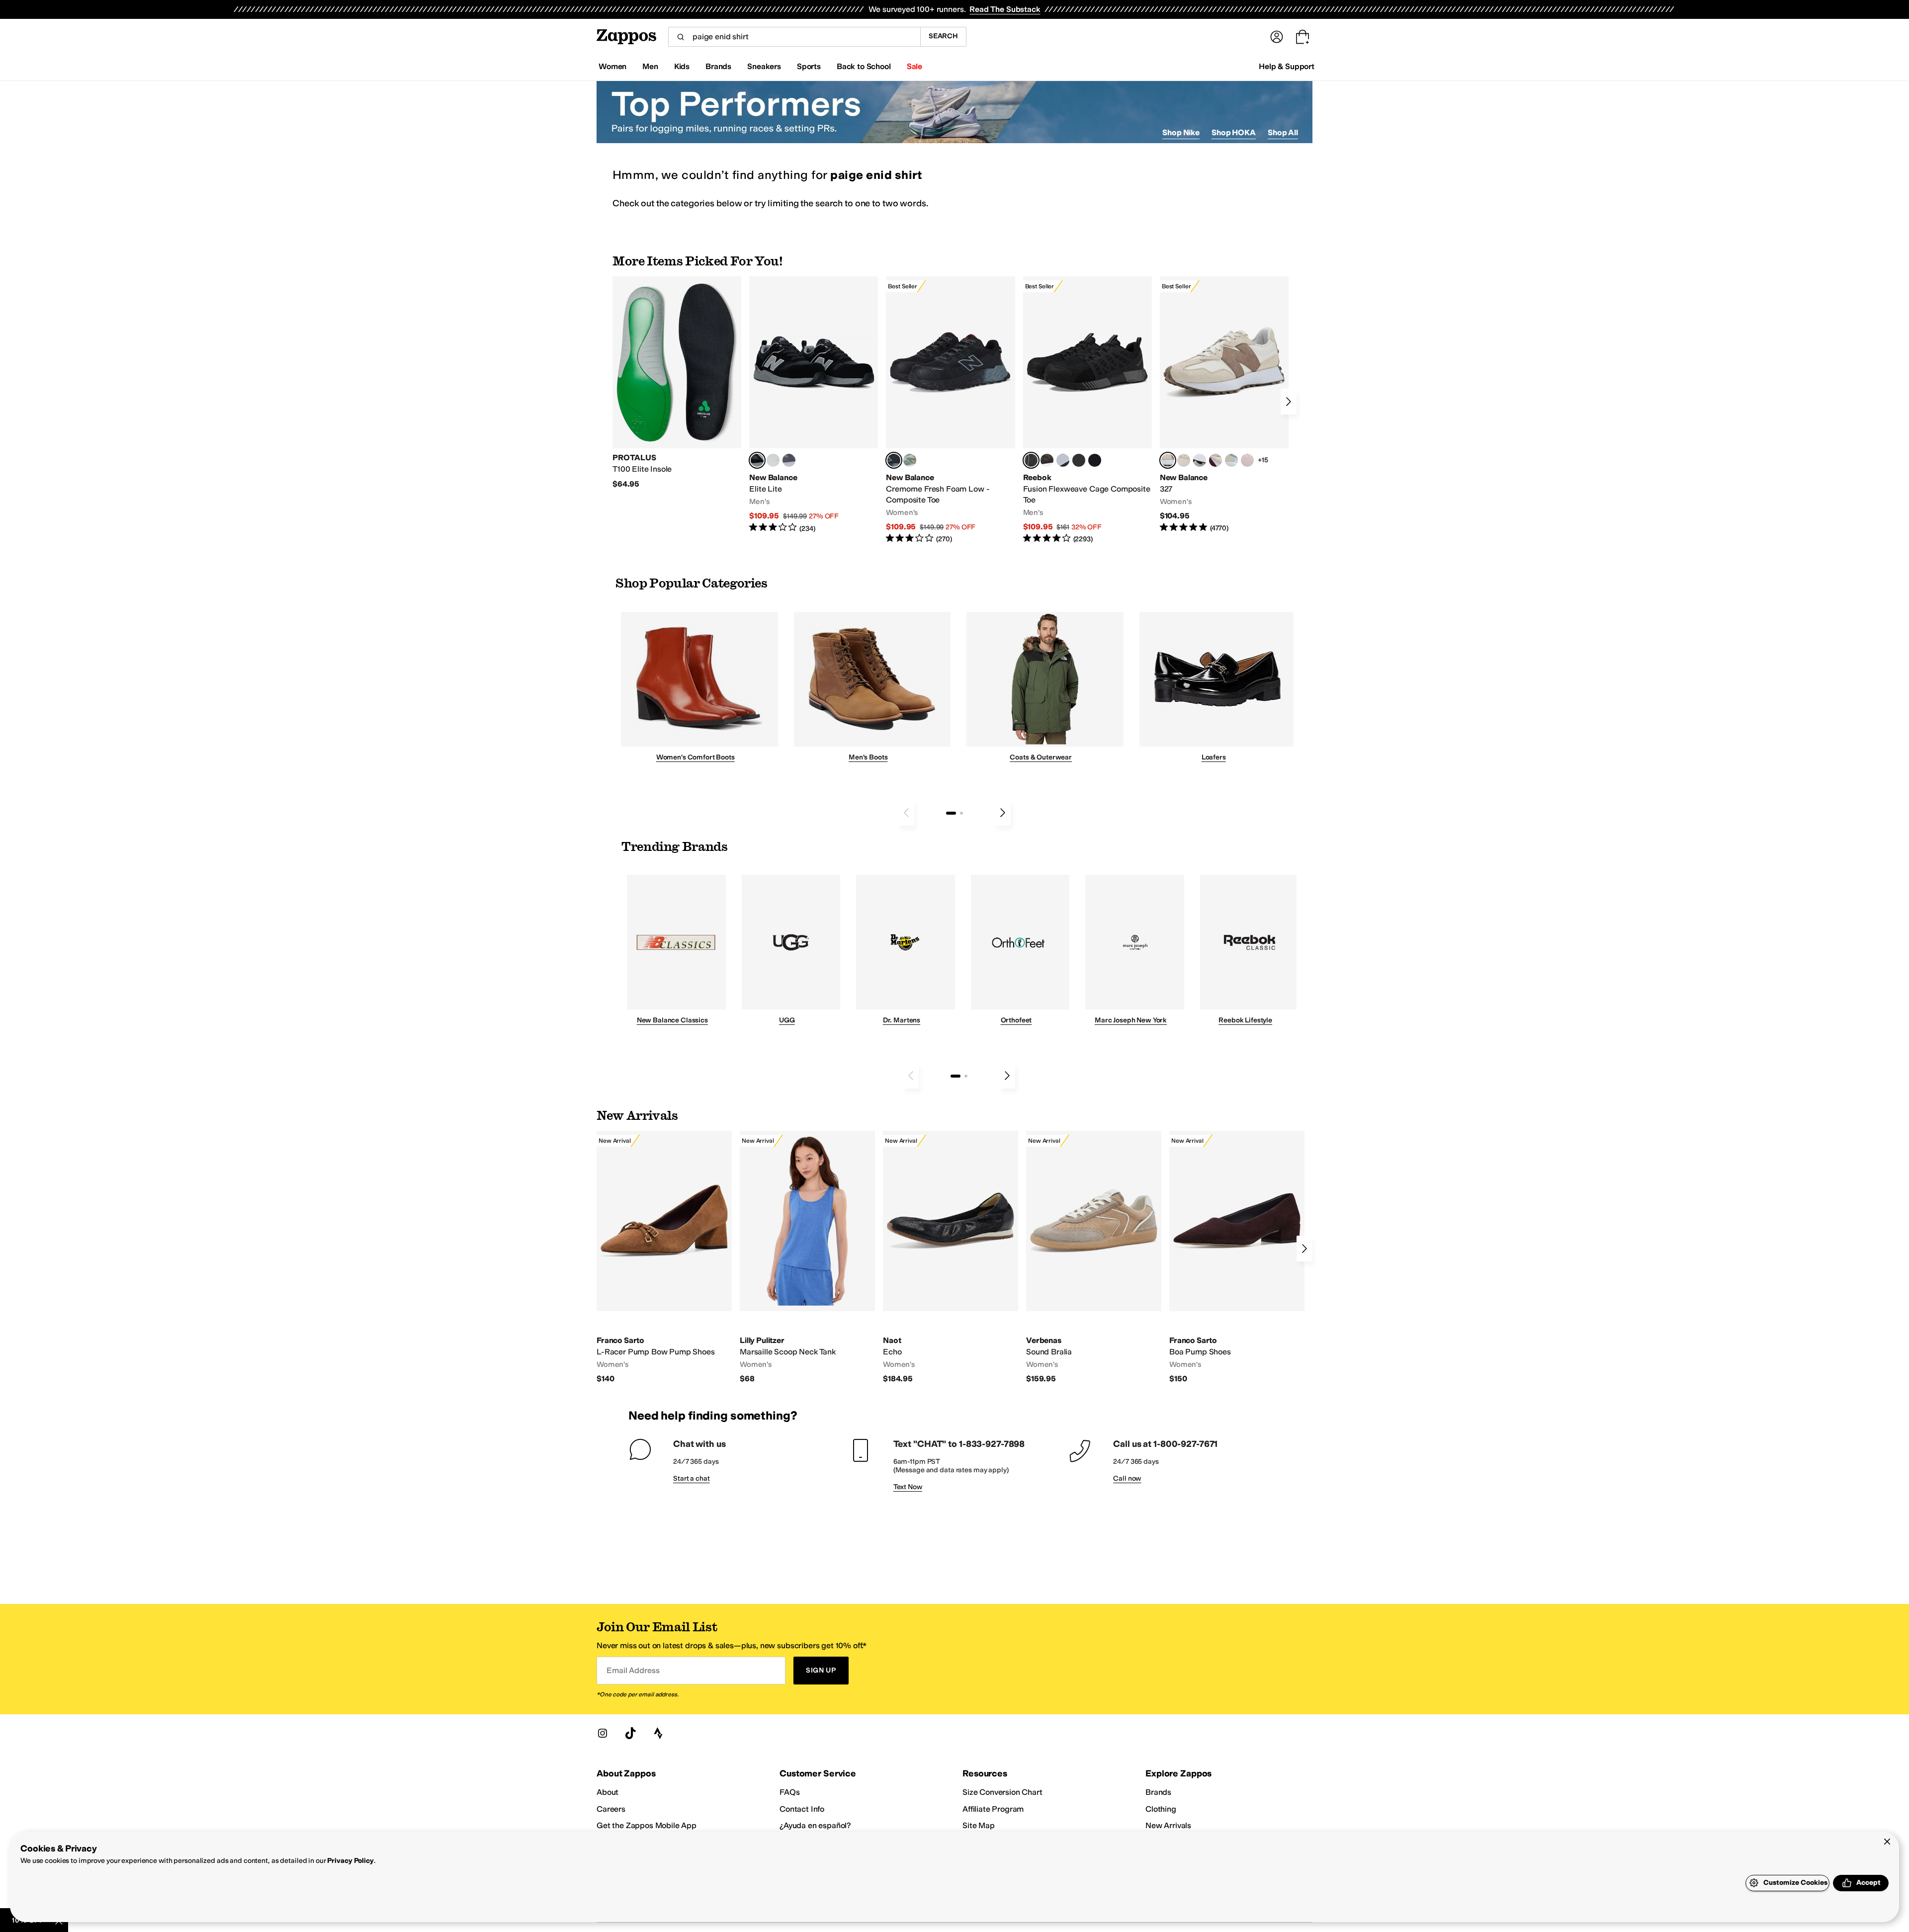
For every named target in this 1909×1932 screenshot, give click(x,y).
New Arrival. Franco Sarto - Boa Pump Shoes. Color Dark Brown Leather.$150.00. (1237, 1258)
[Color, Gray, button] (1063, 460)
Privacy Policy (350, 1861)
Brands (1158, 1792)
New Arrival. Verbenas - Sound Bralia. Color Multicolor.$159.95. (1094, 1258)
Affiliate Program (993, 1809)
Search (943, 36)
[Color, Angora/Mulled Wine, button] (1215, 460)
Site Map (979, 1825)
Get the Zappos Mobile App (647, 1825)
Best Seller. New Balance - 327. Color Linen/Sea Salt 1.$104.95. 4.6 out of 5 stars (1224, 405)
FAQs (789, 1792)
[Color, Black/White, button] (1095, 460)
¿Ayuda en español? (815, 1825)
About (607, 1792)
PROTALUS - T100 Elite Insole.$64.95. (677, 383)
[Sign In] (1277, 37)
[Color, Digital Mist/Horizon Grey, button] (1200, 460)
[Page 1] (951, 813)
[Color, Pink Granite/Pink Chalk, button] (1247, 460)
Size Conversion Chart (1002, 1792)
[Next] (1289, 402)
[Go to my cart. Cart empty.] (1302, 37)
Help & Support (1287, 66)
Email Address (633, 1670)
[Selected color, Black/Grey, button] (894, 460)
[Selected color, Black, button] (757, 460)
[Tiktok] (630, 1733)
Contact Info (802, 1809)
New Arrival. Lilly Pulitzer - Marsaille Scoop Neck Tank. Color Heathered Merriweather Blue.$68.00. (807, 1258)
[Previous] (906, 813)
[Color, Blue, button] (773, 460)
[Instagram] (603, 1733)
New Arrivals (1168, 1825)
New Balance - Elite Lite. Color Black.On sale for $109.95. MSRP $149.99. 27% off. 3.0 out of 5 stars (814, 405)
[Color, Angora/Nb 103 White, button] (1231, 460)
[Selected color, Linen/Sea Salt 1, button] (1168, 460)
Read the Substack (1005, 9)
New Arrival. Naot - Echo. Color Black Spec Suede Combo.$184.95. (951, 1258)
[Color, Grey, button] (789, 460)
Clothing (1161, 1809)
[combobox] (794, 37)
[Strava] (658, 1733)
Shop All (1283, 132)
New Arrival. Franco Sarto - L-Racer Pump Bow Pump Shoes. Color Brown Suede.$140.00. (664, 1258)
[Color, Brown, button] (1047, 460)
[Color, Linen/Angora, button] (1184, 460)
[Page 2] (961, 813)
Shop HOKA (1234, 132)
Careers (611, 1809)
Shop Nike (1181, 132)
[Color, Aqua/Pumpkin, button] (910, 460)
